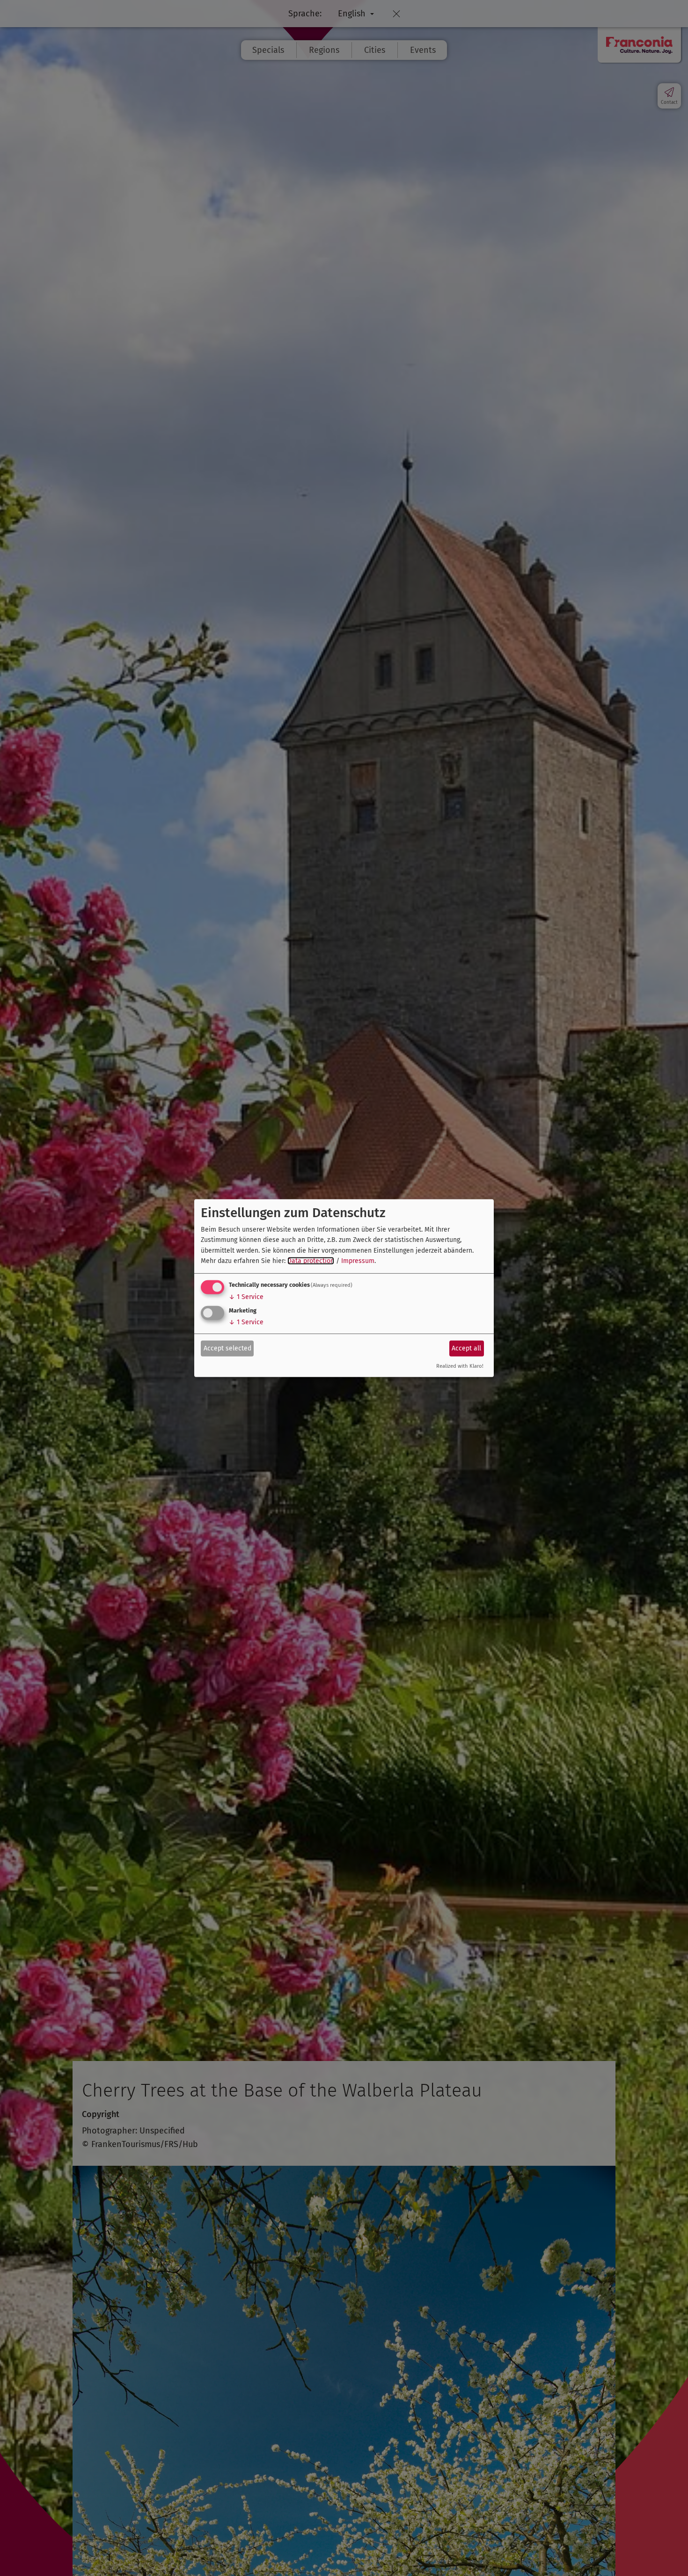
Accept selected (227, 1348)
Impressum (358, 1261)
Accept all (466, 1348)
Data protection (311, 1261)
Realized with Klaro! (460, 1366)
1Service (246, 1297)
